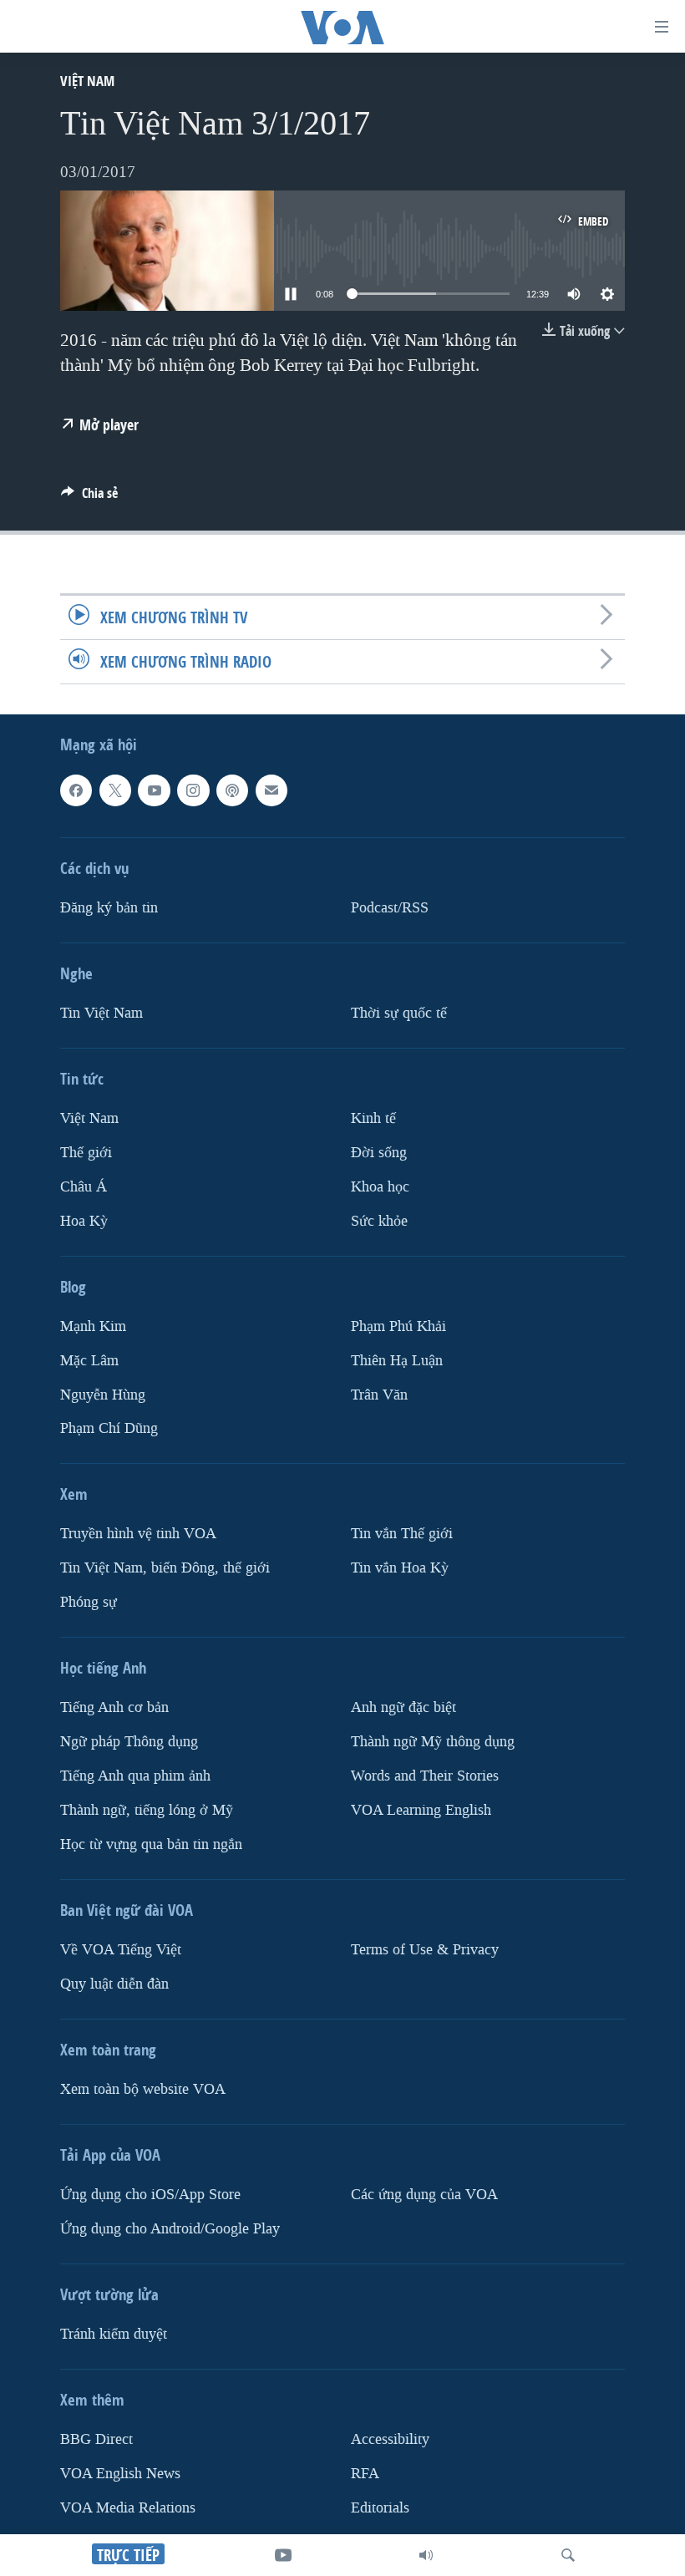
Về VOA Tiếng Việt (121, 1950)
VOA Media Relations (128, 2508)
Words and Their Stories (425, 1776)
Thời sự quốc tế (399, 1013)
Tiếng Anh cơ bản (114, 1708)
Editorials (380, 2508)
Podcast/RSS (390, 908)
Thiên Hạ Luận (397, 1361)
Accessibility (390, 2439)
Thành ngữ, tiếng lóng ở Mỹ (147, 1810)
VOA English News (120, 2474)
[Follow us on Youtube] (154, 790)
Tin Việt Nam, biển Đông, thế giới (165, 1569)
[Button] (89, 498)
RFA (365, 2474)
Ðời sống (379, 1153)
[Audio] (426, 2555)
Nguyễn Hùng (103, 1395)
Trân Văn (379, 1395)
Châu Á (84, 1187)
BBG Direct (96, 2439)
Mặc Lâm (89, 1361)
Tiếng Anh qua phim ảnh (135, 1776)
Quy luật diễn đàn (114, 1984)
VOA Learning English (421, 1810)
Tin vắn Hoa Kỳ (400, 1569)
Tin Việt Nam (101, 1013)
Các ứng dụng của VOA (424, 2195)
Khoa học (380, 1187)
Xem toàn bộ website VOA (143, 2089)
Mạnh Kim (93, 1326)
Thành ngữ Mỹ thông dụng (433, 1742)
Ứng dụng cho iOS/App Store (150, 2195)
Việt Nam (87, 81)
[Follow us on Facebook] (76, 790)
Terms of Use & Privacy (425, 1950)
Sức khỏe (379, 1221)
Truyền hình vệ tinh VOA (138, 1534)
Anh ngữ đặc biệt (403, 1708)
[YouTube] (283, 2555)
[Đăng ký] (271, 790)
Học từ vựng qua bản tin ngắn (151, 1844)
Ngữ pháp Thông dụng (129, 1742)
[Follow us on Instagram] (193, 790)
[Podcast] (232, 790)
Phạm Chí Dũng (109, 1429)
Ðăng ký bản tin (109, 908)
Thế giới (86, 1153)
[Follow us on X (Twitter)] (115, 790)
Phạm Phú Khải (398, 1326)
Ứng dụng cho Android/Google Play (170, 2229)
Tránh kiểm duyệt (114, 2334)
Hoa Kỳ (84, 1221)
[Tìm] (568, 2555)
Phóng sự (89, 1603)
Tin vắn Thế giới (402, 1534)
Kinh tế (373, 1118)
